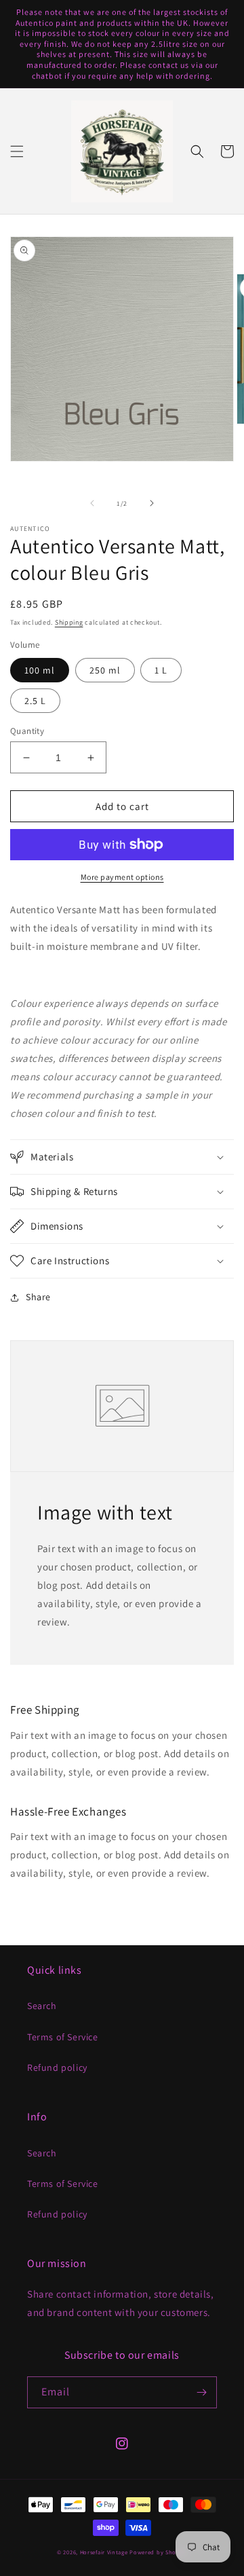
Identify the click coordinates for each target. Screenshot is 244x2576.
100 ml (40, 670)
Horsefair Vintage (104, 2552)
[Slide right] (152, 503)
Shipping (69, 622)
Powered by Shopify (158, 2552)
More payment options (122, 877)
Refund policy (57, 2067)
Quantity (27, 731)
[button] (17, 151)
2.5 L (35, 701)
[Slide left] (92, 503)
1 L (161, 670)
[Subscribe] (201, 2392)
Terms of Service (63, 2037)
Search (42, 2006)
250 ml (105, 670)
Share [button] (38, 1297)
